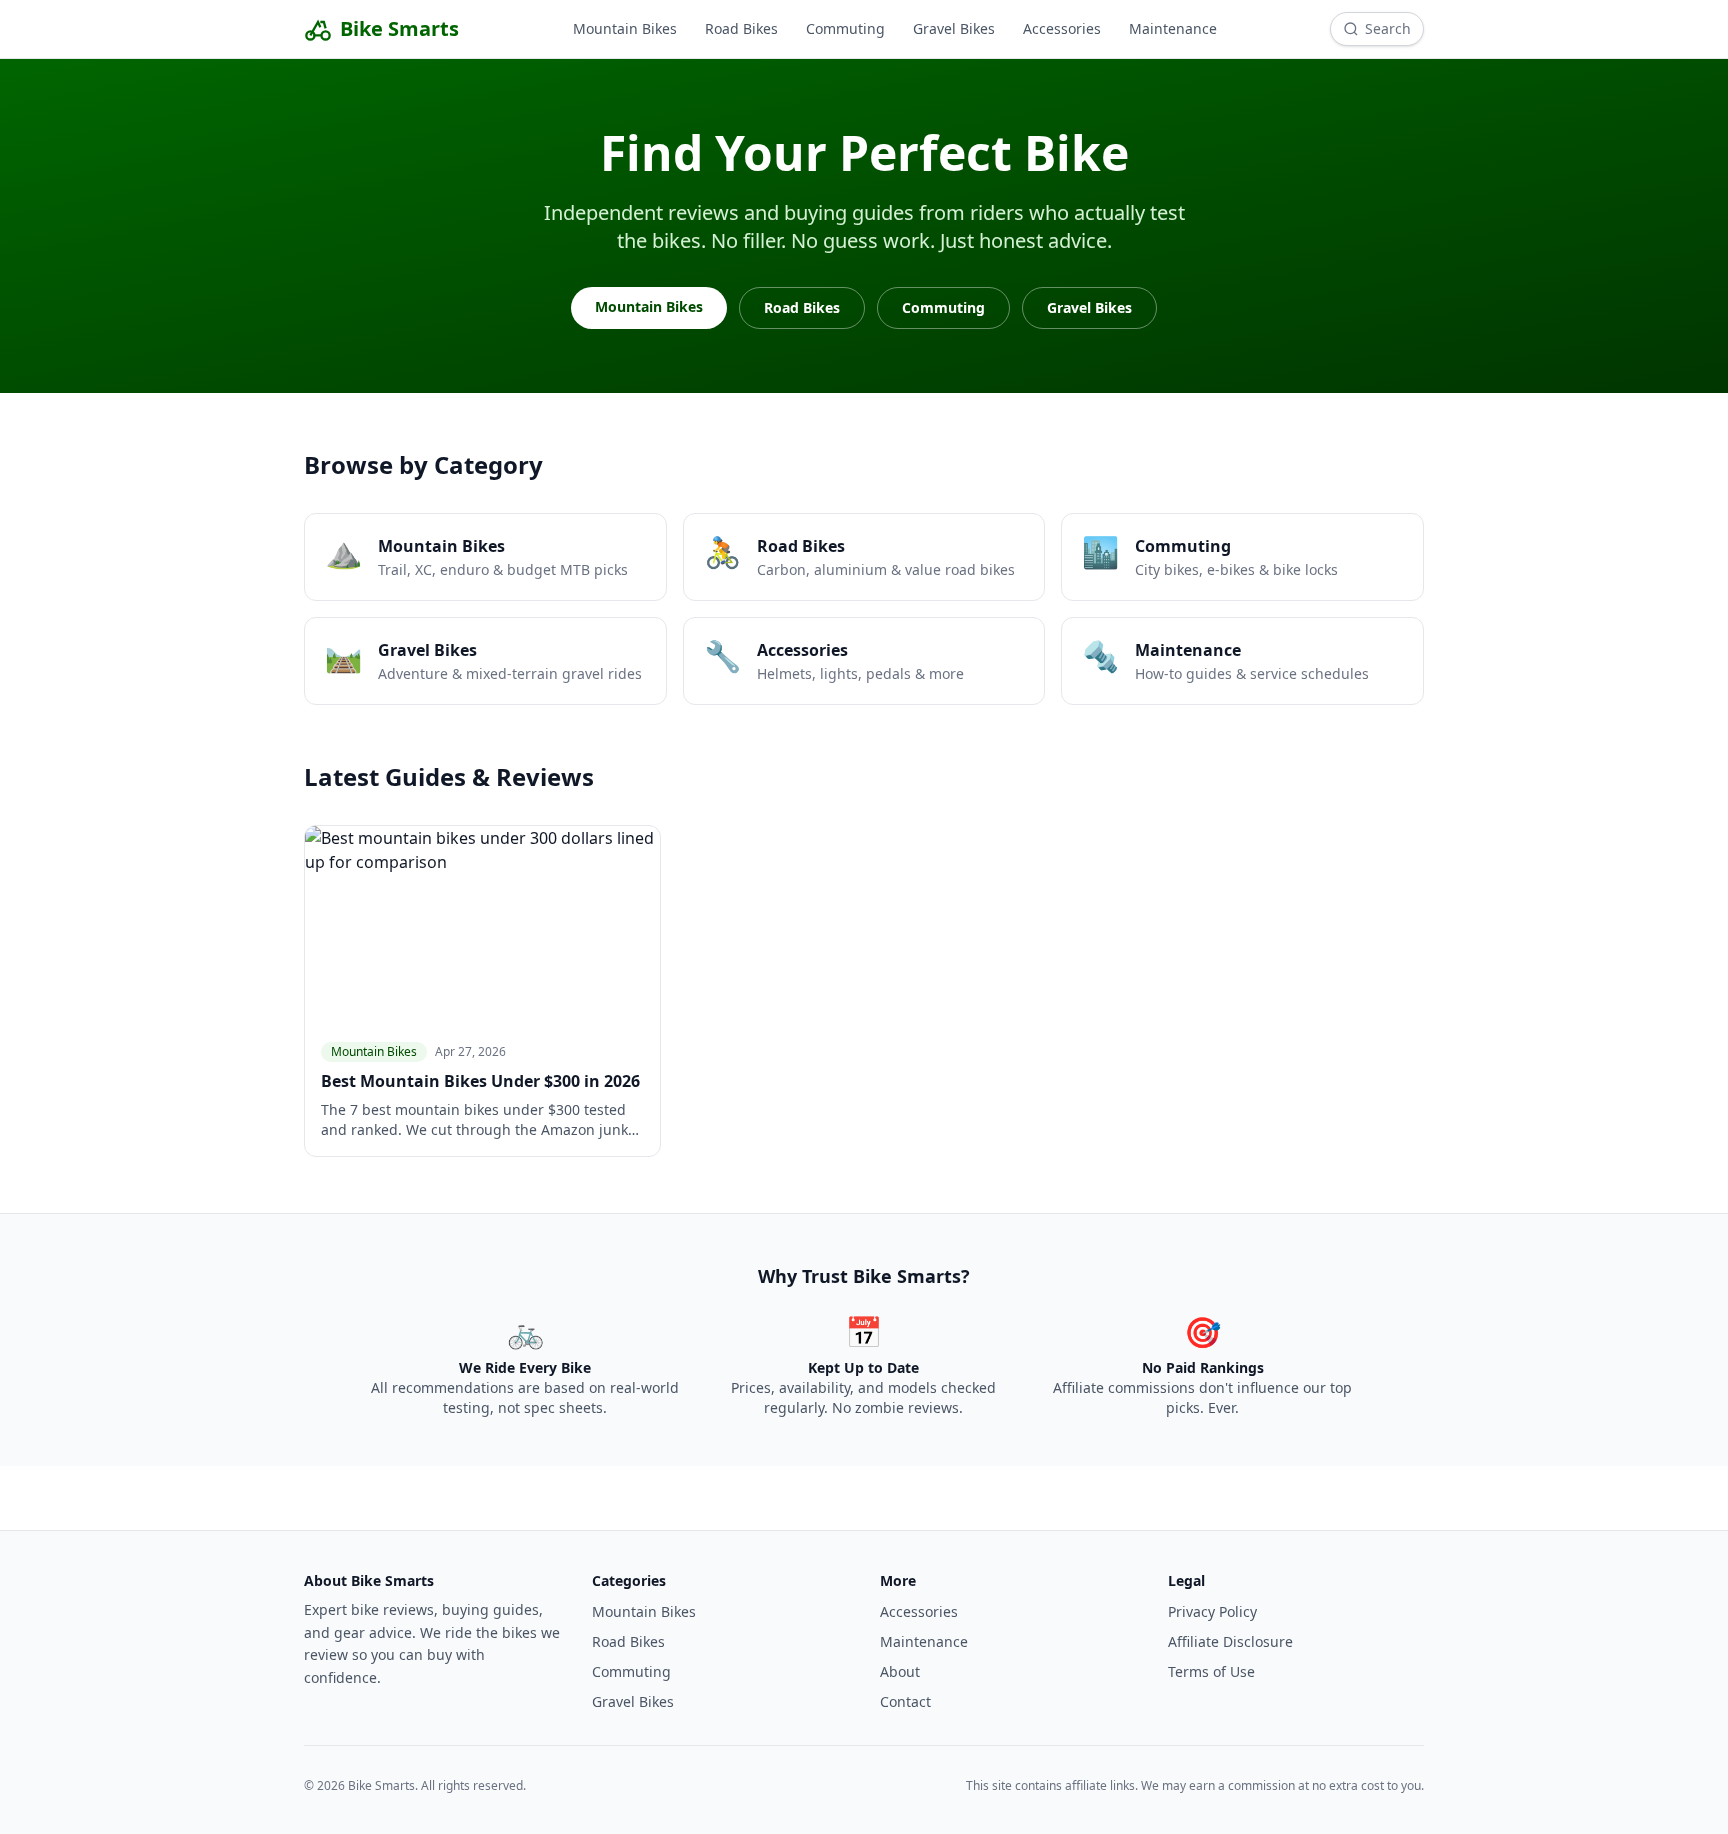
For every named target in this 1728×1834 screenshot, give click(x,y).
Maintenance (1173, 28)
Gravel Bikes (954, 28)
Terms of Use (1211, 1671)
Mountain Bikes (625, 28)
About (900, 1671)
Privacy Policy (1212, 1611)
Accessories (1062, 28)
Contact (905, 1701)
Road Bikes (741, 28)
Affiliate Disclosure (1230, 1641)
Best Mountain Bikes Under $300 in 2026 (480, 1081)
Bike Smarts (399, 28)
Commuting (845, 28)
